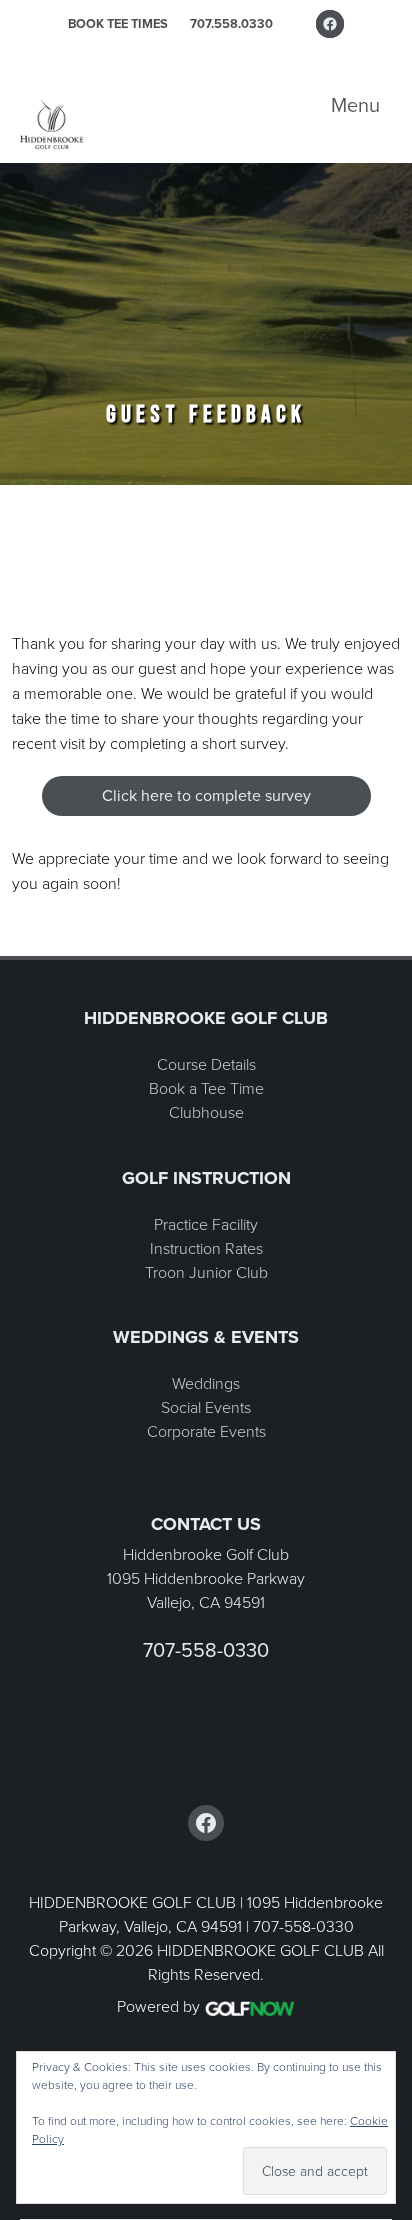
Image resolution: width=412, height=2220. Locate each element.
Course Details (206, 1064)
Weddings (206, 1383)
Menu (355, 105)
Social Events (206, 1407)
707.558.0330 (231, 23)
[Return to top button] (386, 932)
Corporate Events (206, 1431)
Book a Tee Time (206, 1088)
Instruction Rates (206, 1248)
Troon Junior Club (206, 1272)
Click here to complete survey (206, 795)
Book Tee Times (118, 23)
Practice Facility (206, 1224)
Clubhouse (206, 1112)
